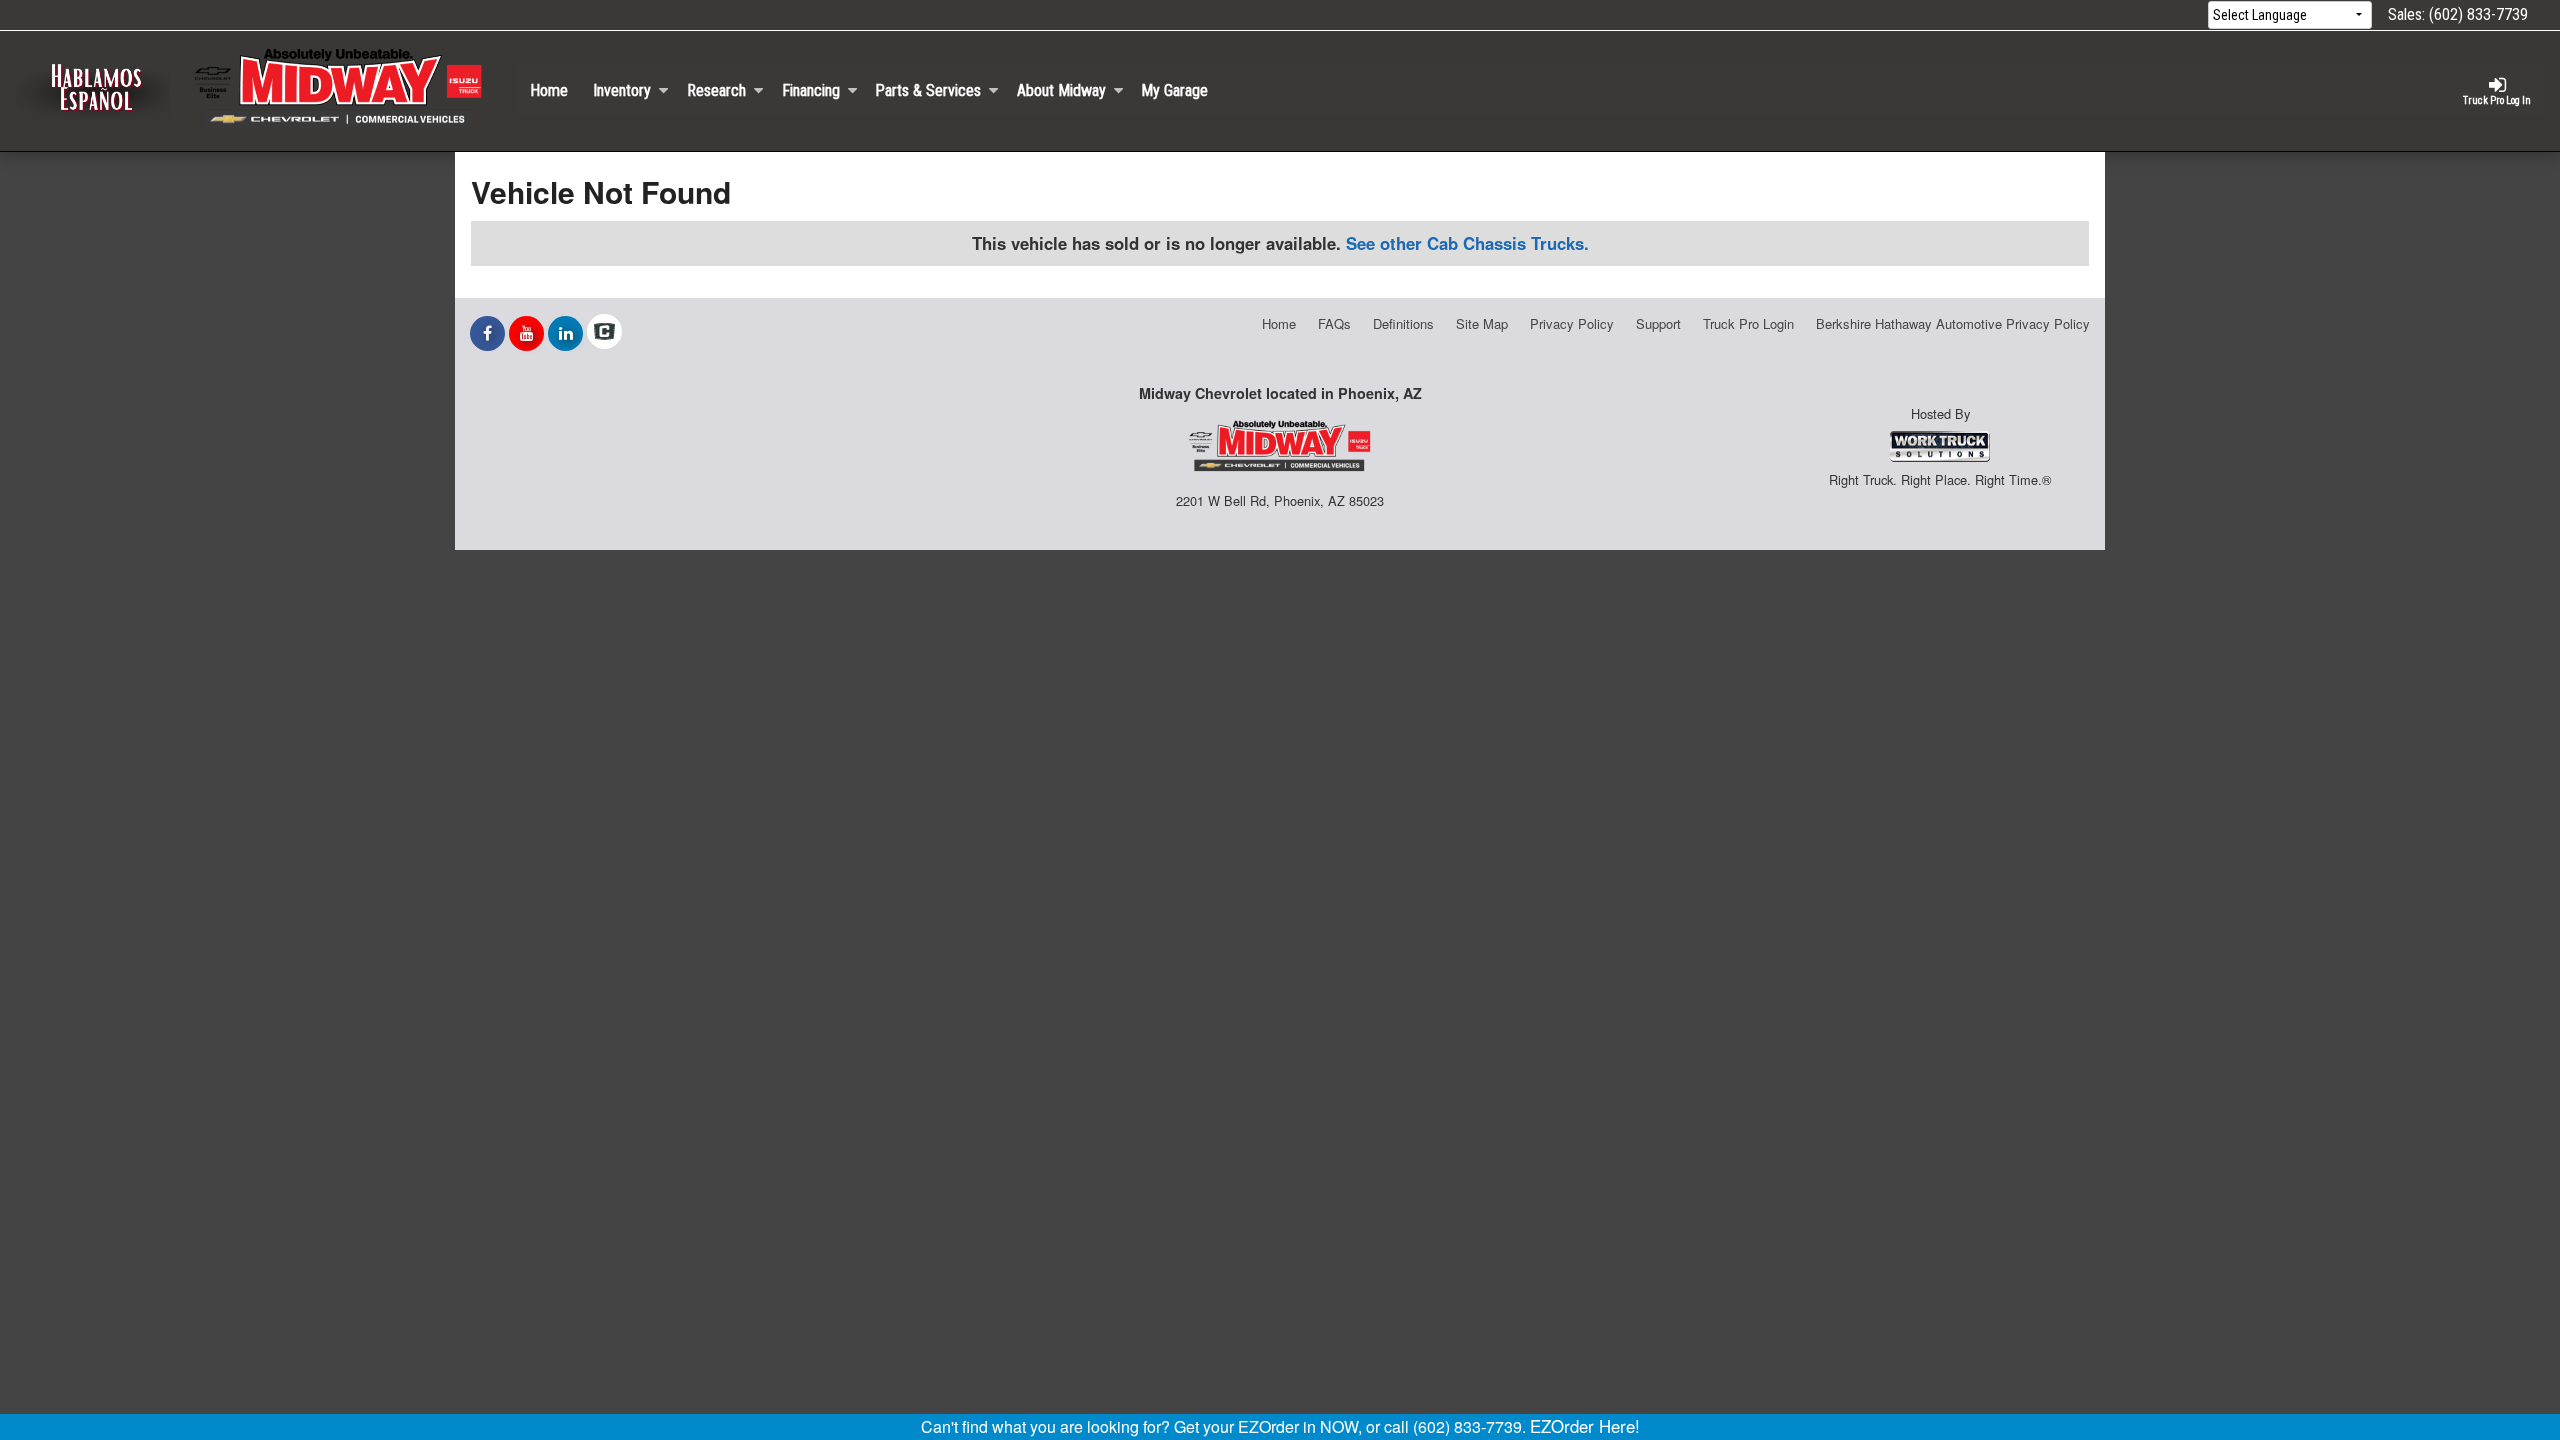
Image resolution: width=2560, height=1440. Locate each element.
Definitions (1403, 323)
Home (549, 90)
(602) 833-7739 (2478, 14)
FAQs (1334, 323)
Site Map (1482, 323)
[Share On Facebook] (487, 333)
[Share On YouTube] (526, 333)
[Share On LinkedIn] (565, 333)
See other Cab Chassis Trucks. (1467, 243)
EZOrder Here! (1585, 1426)
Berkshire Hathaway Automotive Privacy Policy (1953, 323)
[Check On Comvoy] (604, 333)
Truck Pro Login (1748, 323)
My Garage (1174, 90)
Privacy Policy (1572, 323)
